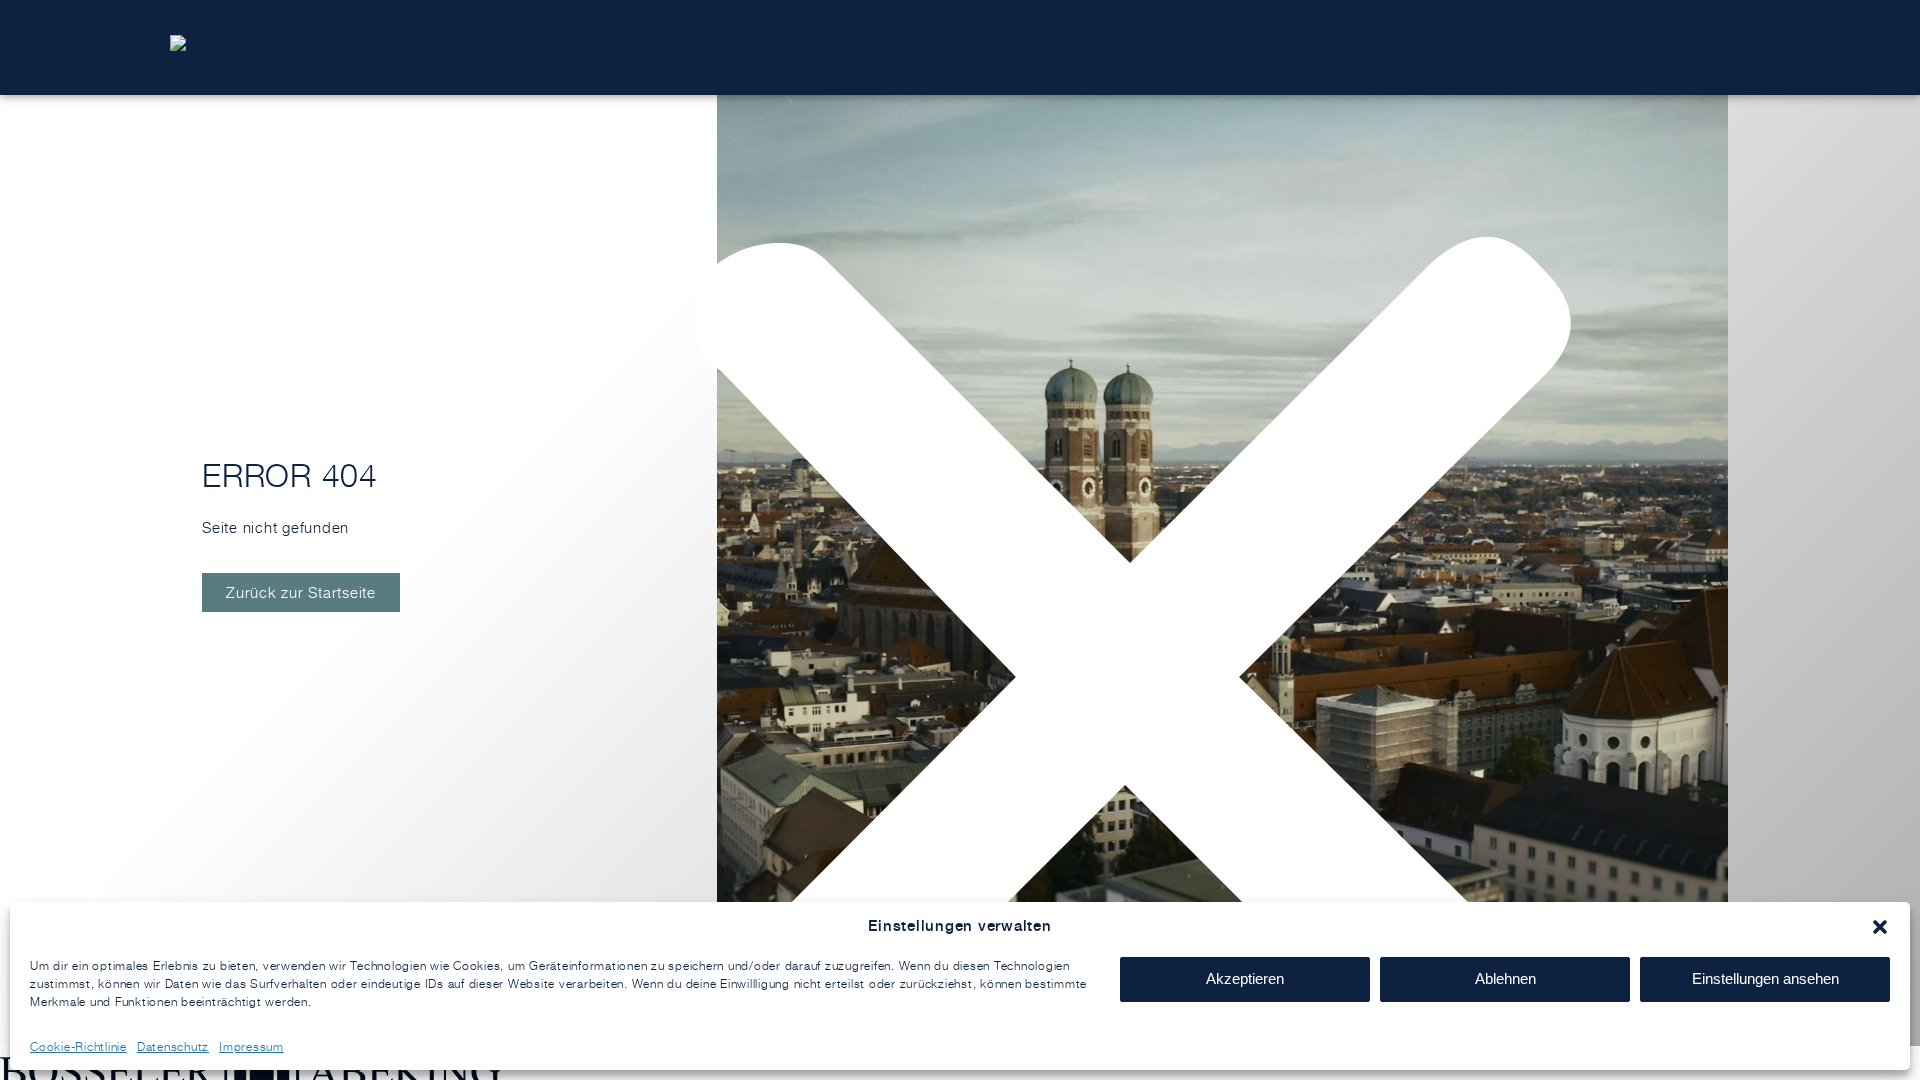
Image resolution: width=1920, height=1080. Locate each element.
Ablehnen (1505, 978)
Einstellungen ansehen (1765, 978)
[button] (1880, 927)
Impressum (251, 1046)
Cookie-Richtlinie (78, 1046)
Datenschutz (173, 1046)
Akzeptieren (1245, 978)
